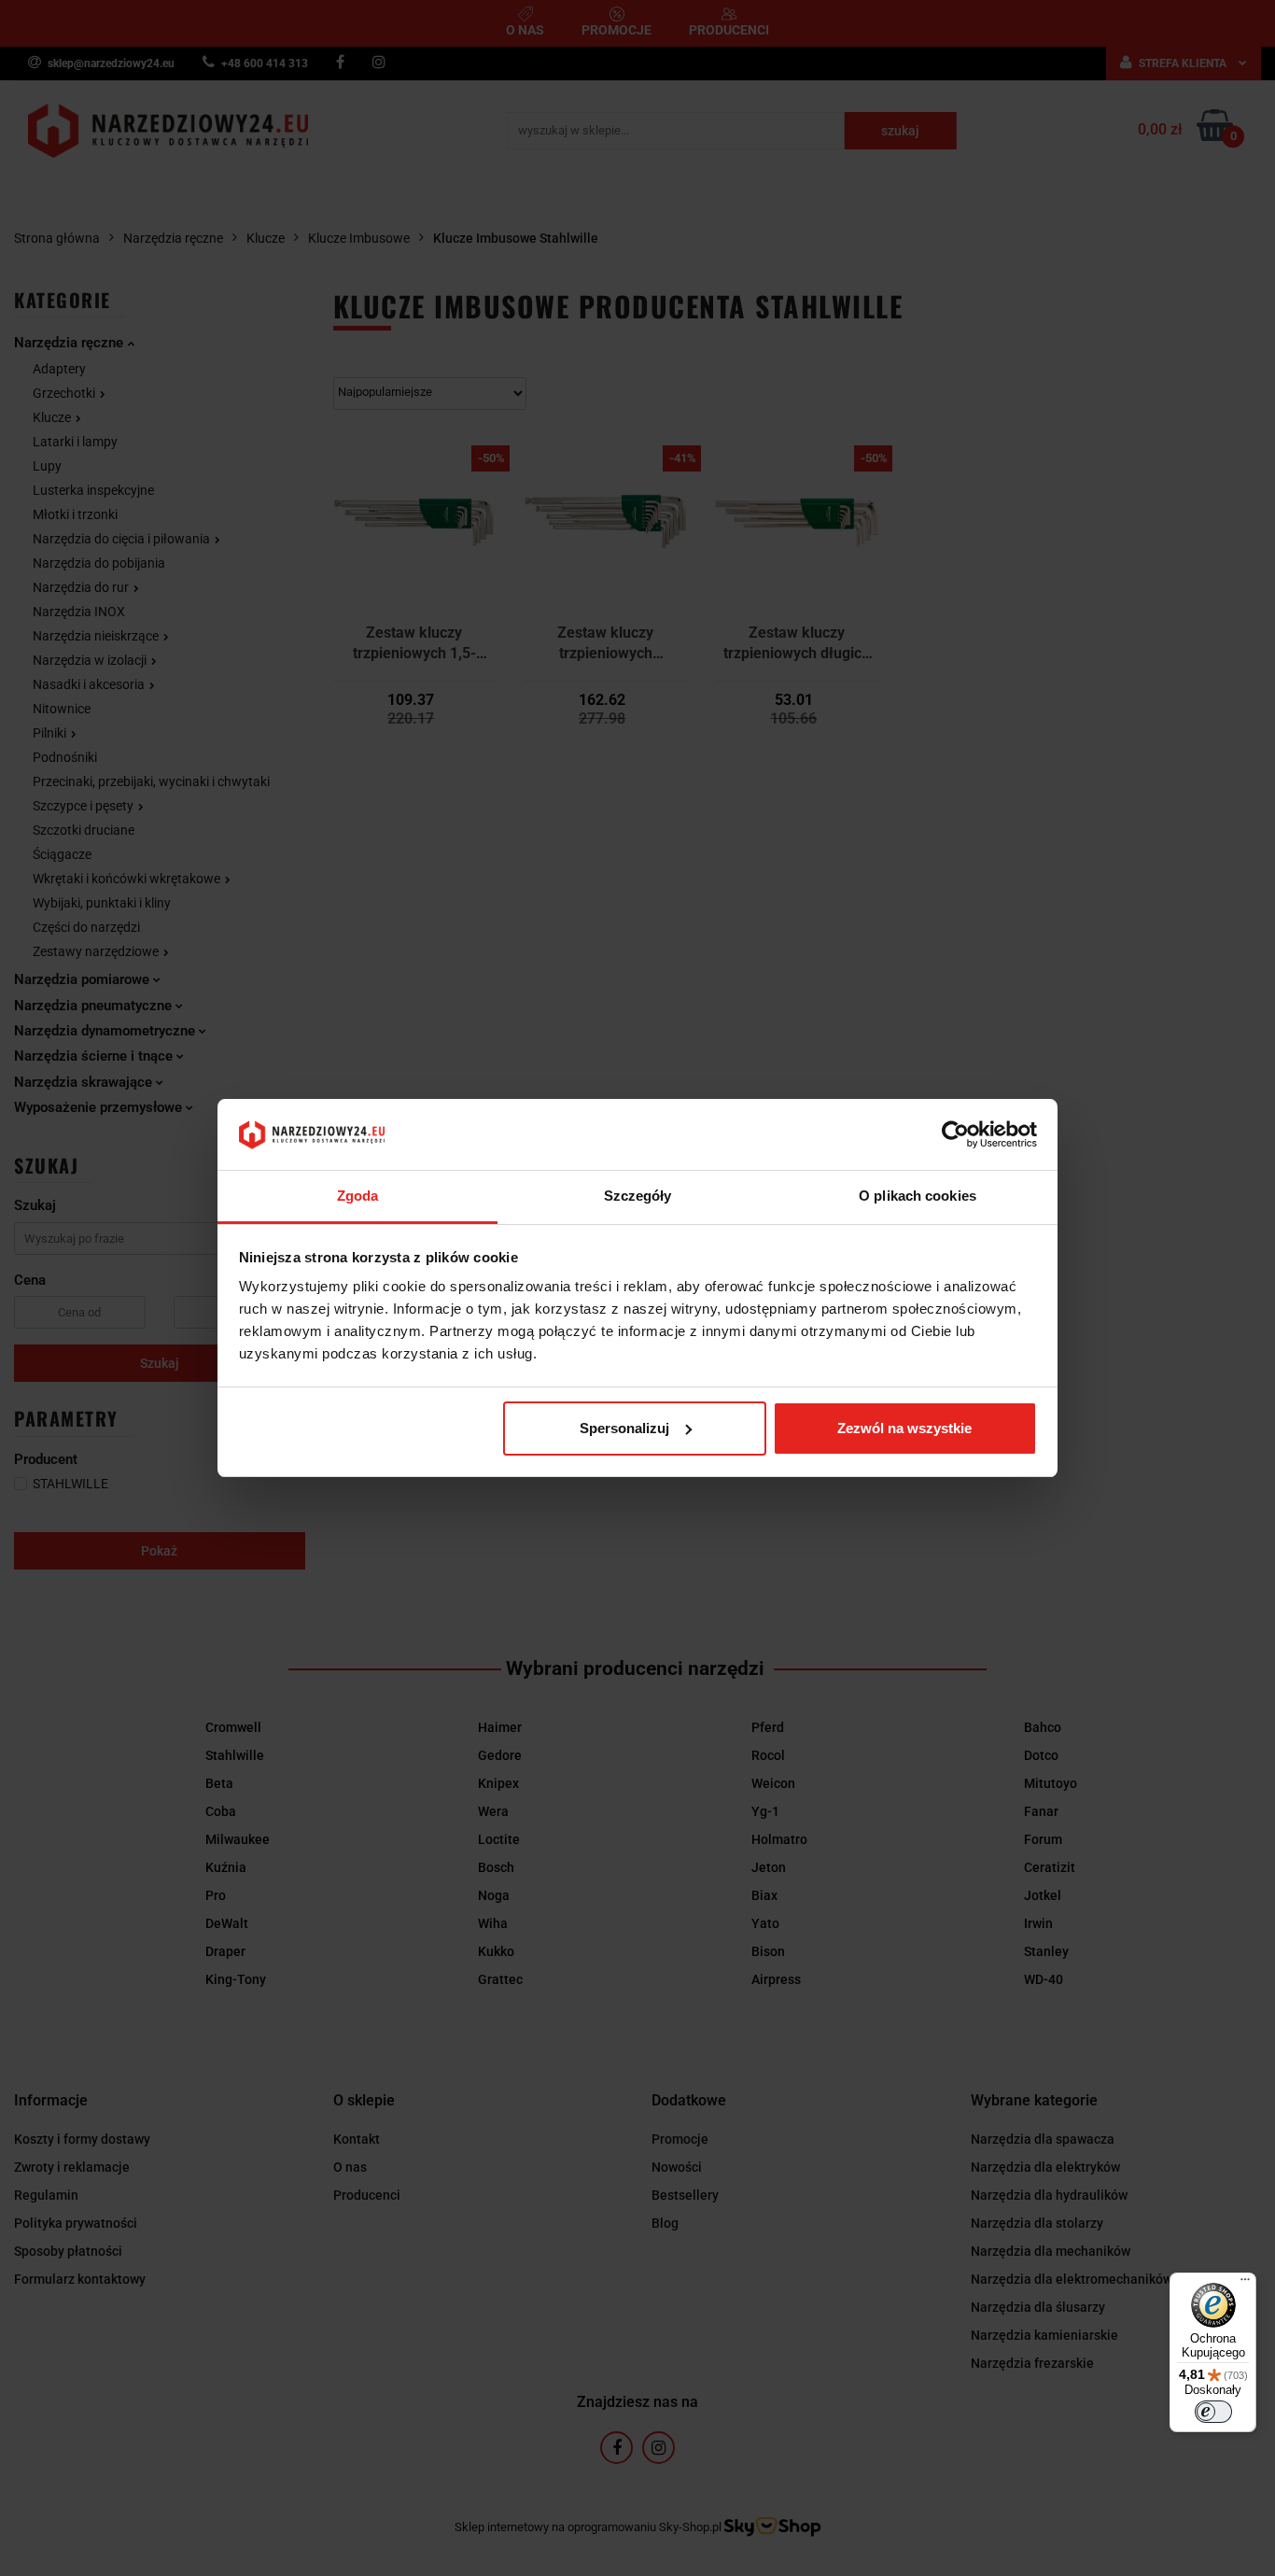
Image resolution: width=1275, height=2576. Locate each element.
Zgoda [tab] (358, 1196)
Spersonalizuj (624, 1428)
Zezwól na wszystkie (904, 1428)
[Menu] (1245, 2284)
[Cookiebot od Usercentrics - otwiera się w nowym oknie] (955, 1134)
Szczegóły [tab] (638, 1196)
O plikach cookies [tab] (918, 1196)
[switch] (1213, 2412)
